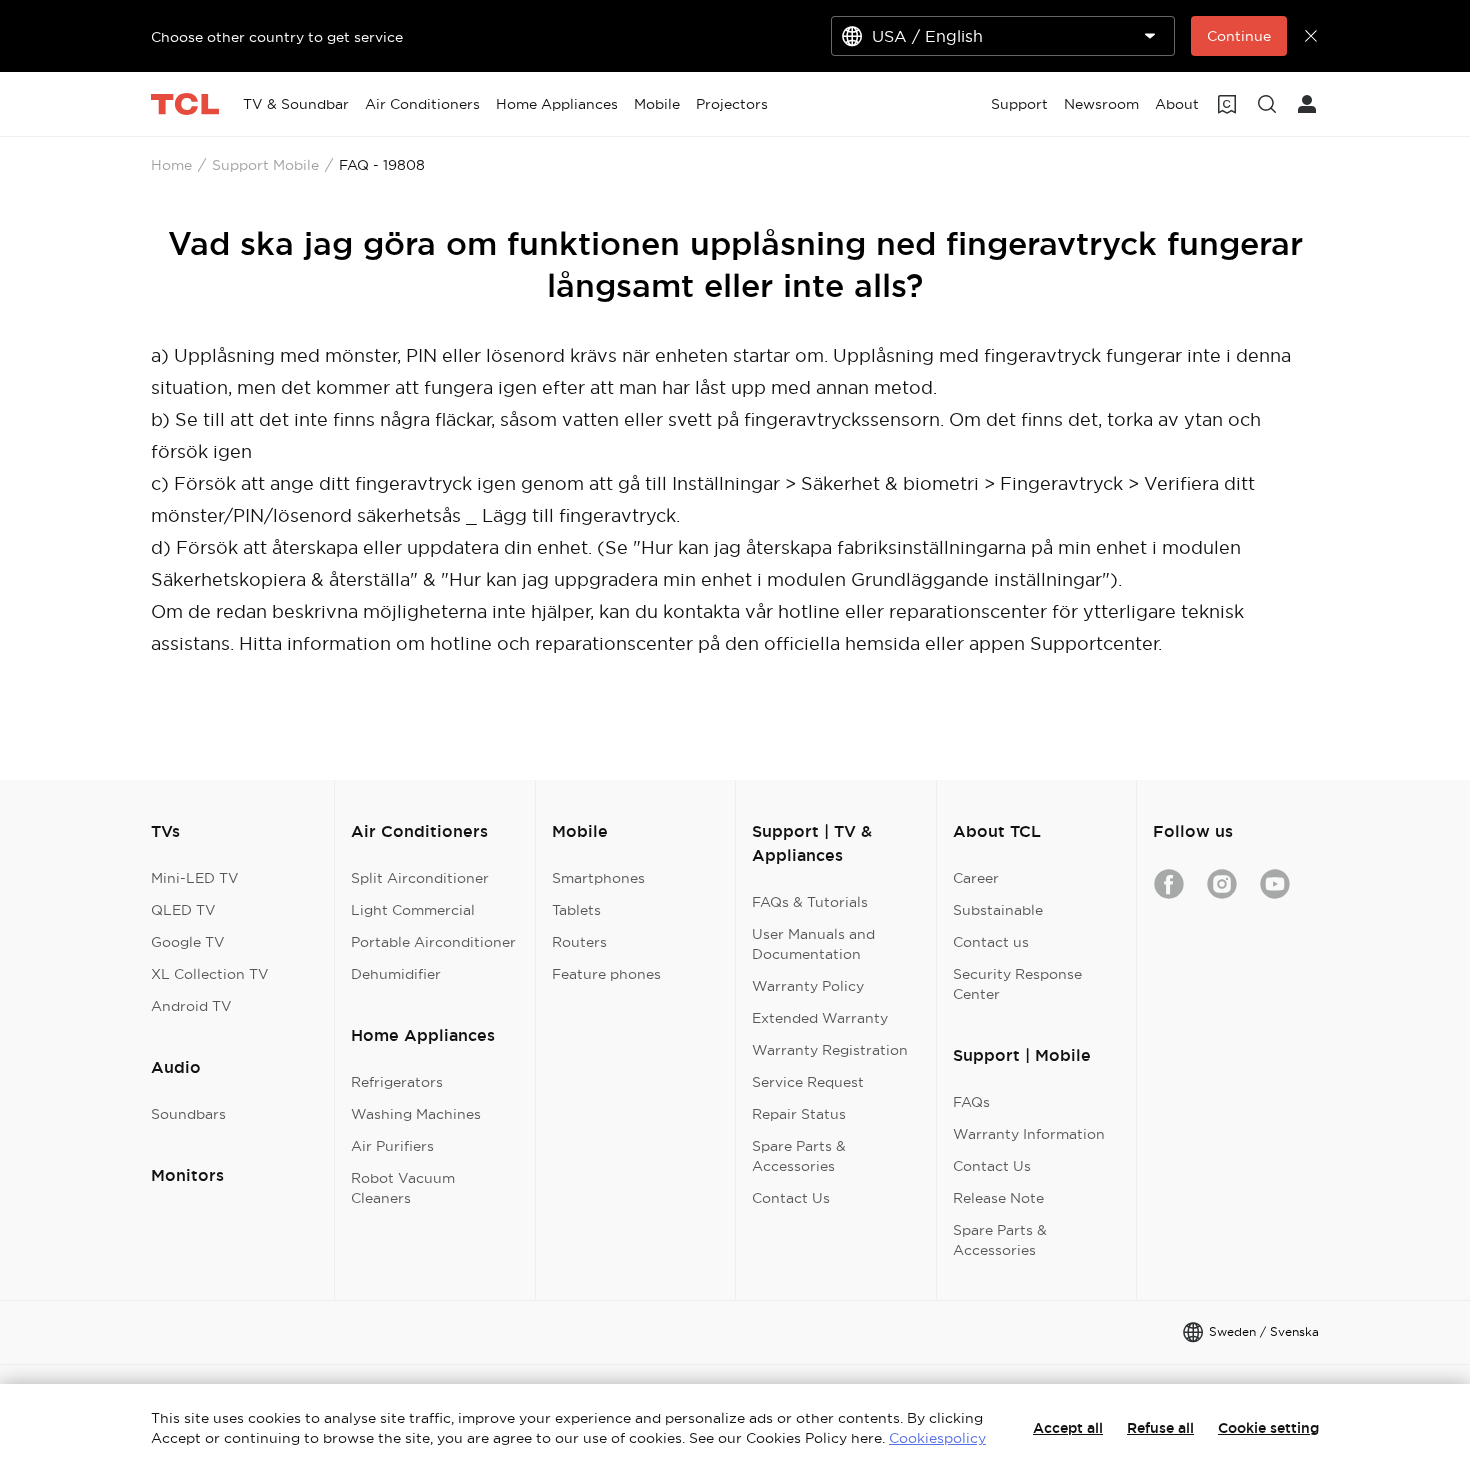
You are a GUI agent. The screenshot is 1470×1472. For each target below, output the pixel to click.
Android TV (191, 1006)
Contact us (991, 942)
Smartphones (598, 878)
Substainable (998, 910)
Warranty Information (1029, 1134)
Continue (1239, 36)
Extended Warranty (820, 1018)
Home (171, 165)
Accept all (1068, 1428)
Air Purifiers (392, 1146)
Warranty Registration (830, 1050)
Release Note (998, 1198)
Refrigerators (397, 1082)
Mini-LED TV (195, 878)
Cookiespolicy (937, 1438)
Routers (579, 942)
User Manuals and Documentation (813, 944)
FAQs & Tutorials (810, 902)
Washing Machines (416, 1114)
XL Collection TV (210, 974)
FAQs (971, 1102)
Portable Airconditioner (433, 942)
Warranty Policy (808, 986)
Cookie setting (1268, 1428)
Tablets (576, 910)
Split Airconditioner (420, 878)
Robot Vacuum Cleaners (403, 1188)
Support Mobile (265, 165)
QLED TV (183, 910)
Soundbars (188, 1114)
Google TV (188, 942)
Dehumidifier (396, 974)
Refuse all (1160, 1428)
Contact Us (791, 1198)
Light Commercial (413, 910)
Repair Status (799, 1114)
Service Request (808, 1082)
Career (976, 878)
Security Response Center (1017, 984)
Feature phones (606, 974)
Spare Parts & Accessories (799, 1156)
